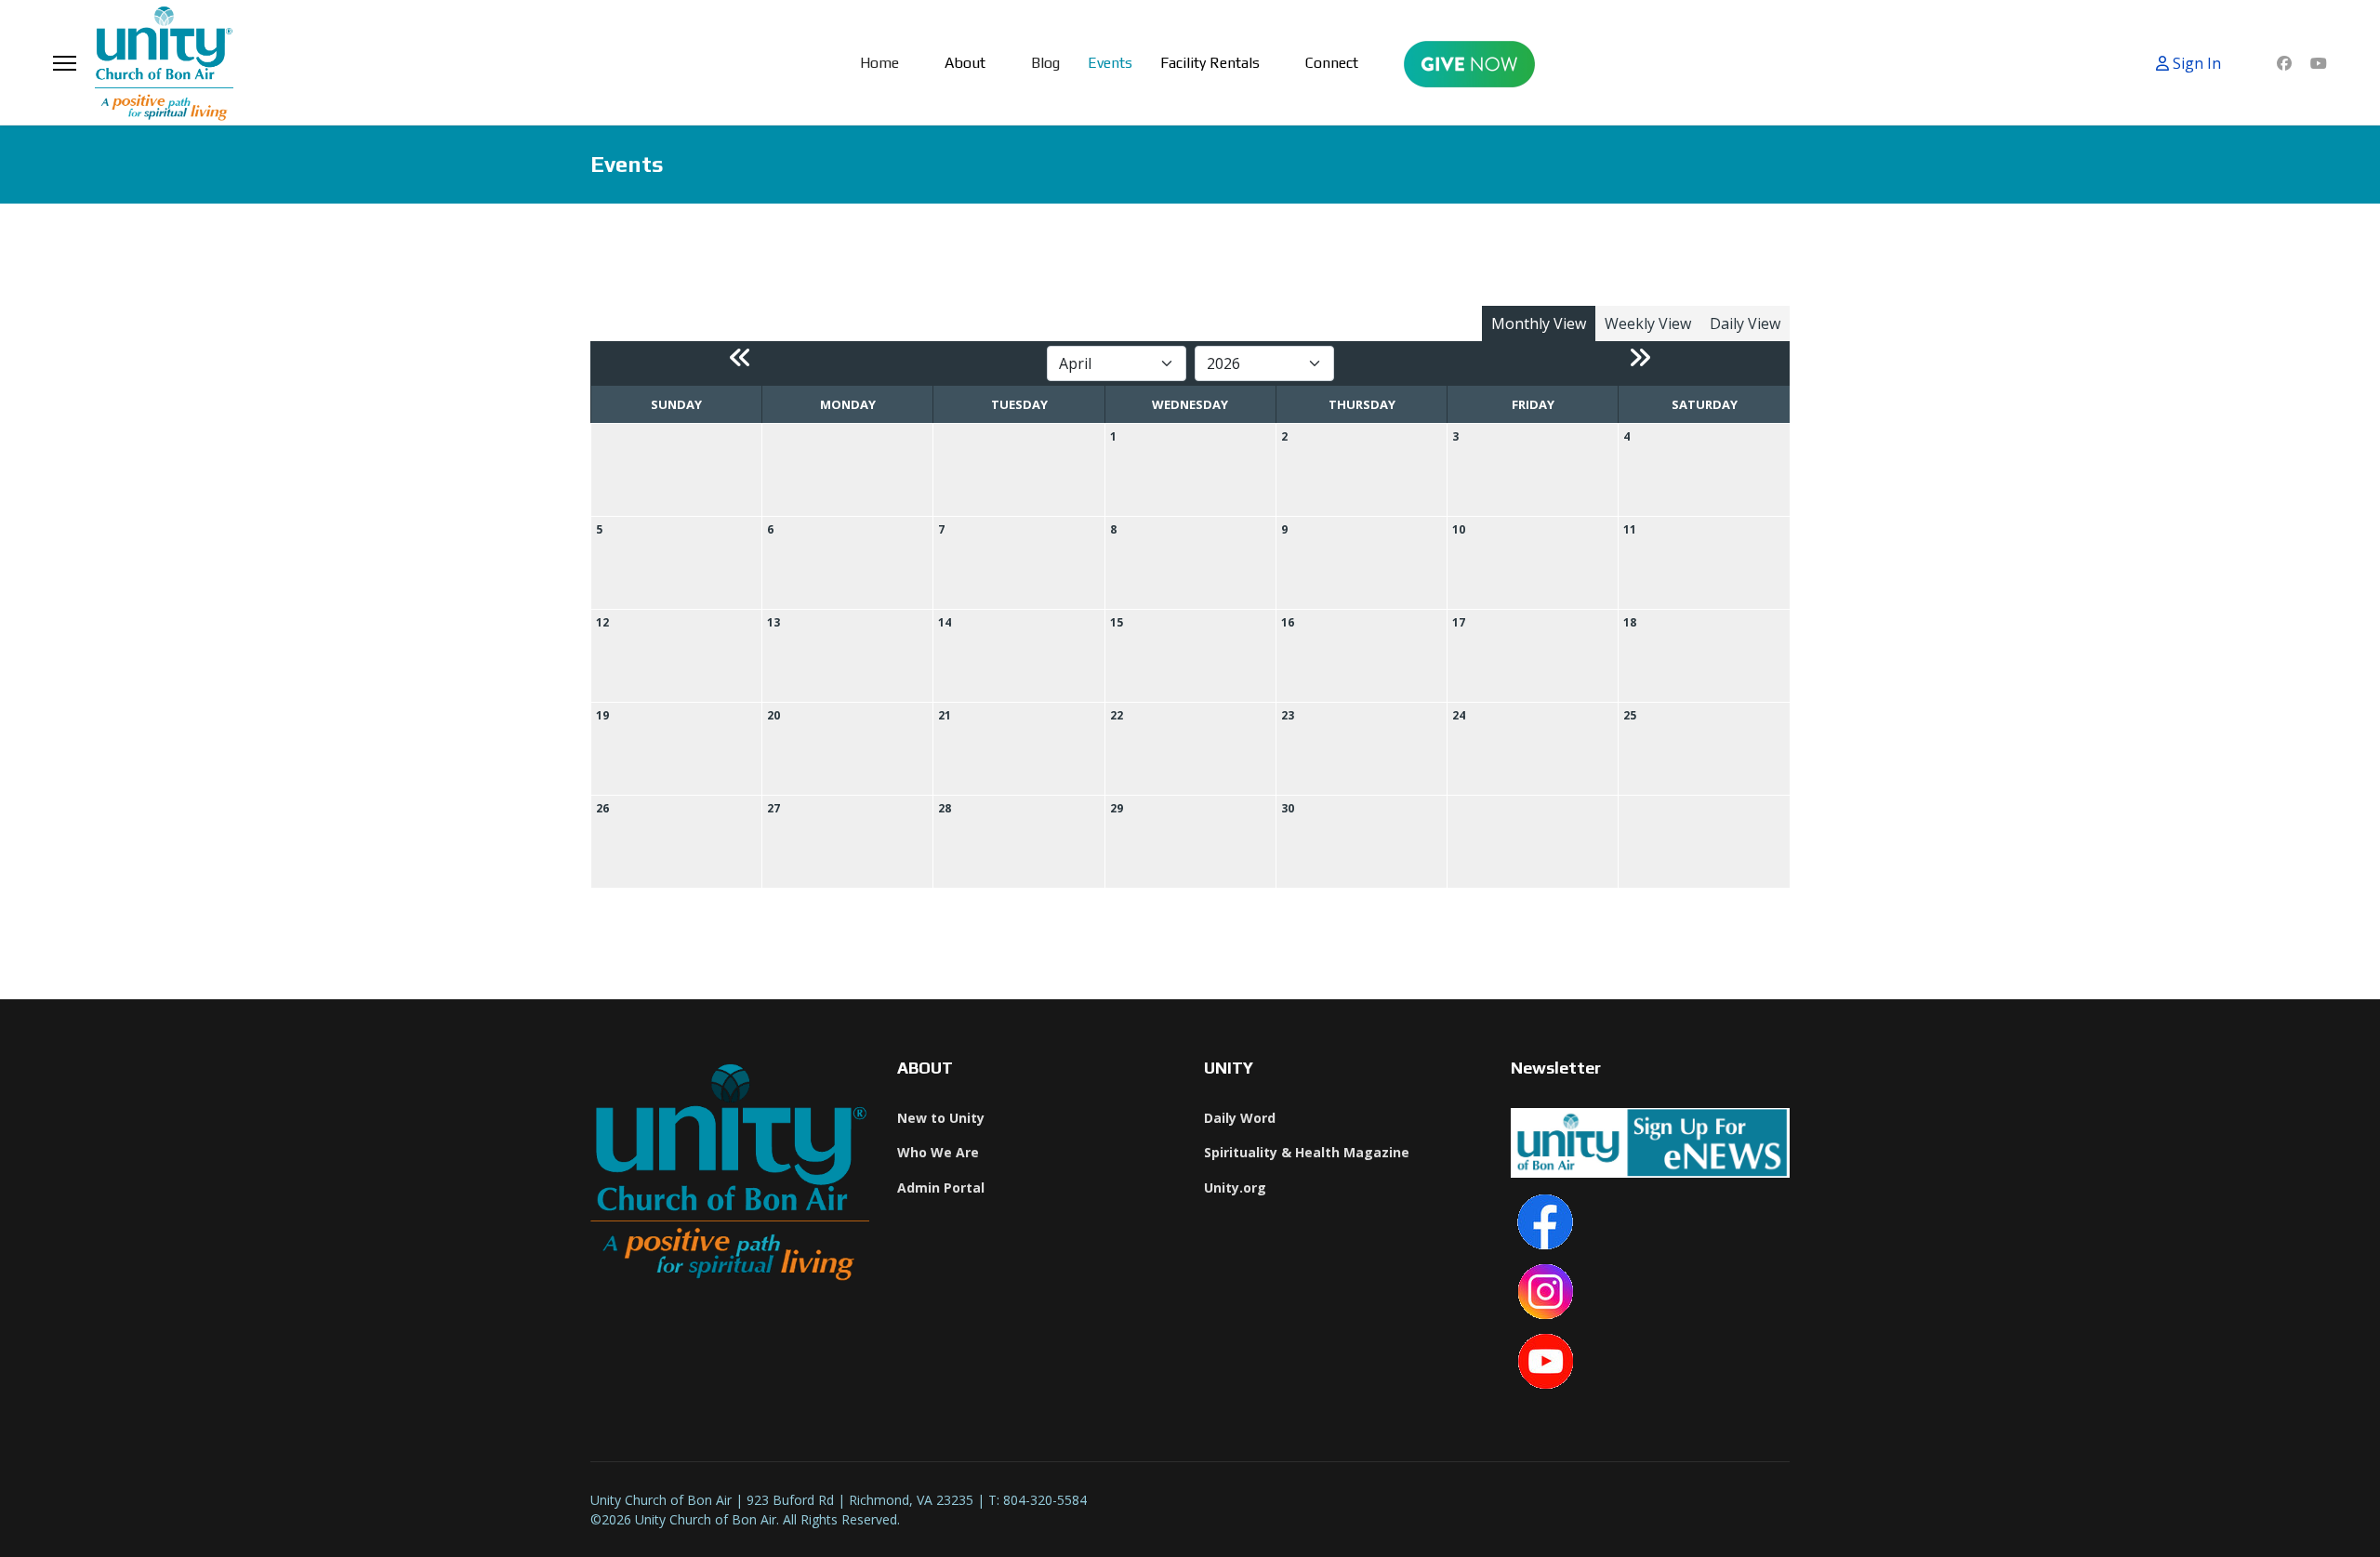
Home (879, 63)
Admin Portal (941, 1188)
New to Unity (941, 1118)
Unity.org (1235, 1188)
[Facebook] (2284, 63)
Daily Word (1240, 1118)
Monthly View (1539, 323)
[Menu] (65, 63)
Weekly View (1648, 323)
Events (1110, 63)
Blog (1045, 63)
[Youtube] (2319, 63)
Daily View (1745, 323)
